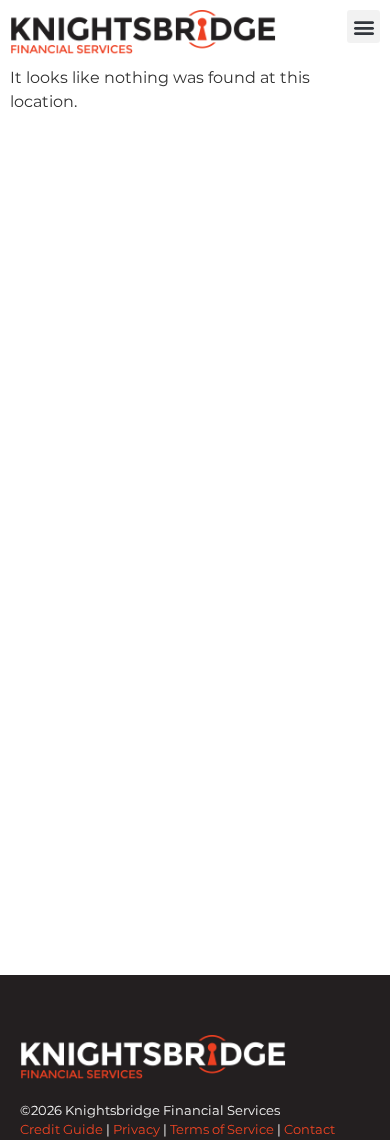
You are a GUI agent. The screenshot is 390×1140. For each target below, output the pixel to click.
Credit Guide (61, 1129)
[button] (363, 26)
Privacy (136, 1129)
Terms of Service (222, 1129)
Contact (309, 1129)
